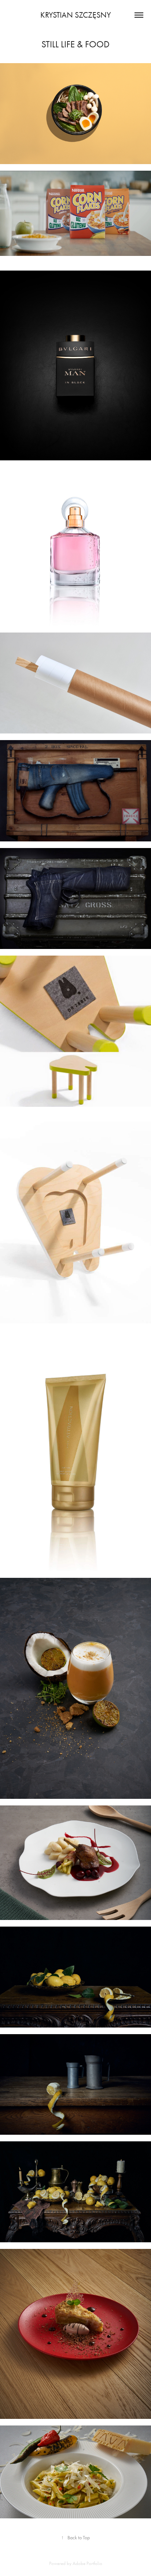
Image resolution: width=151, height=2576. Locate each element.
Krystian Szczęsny (76, 15)
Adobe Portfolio (87, 2563)
